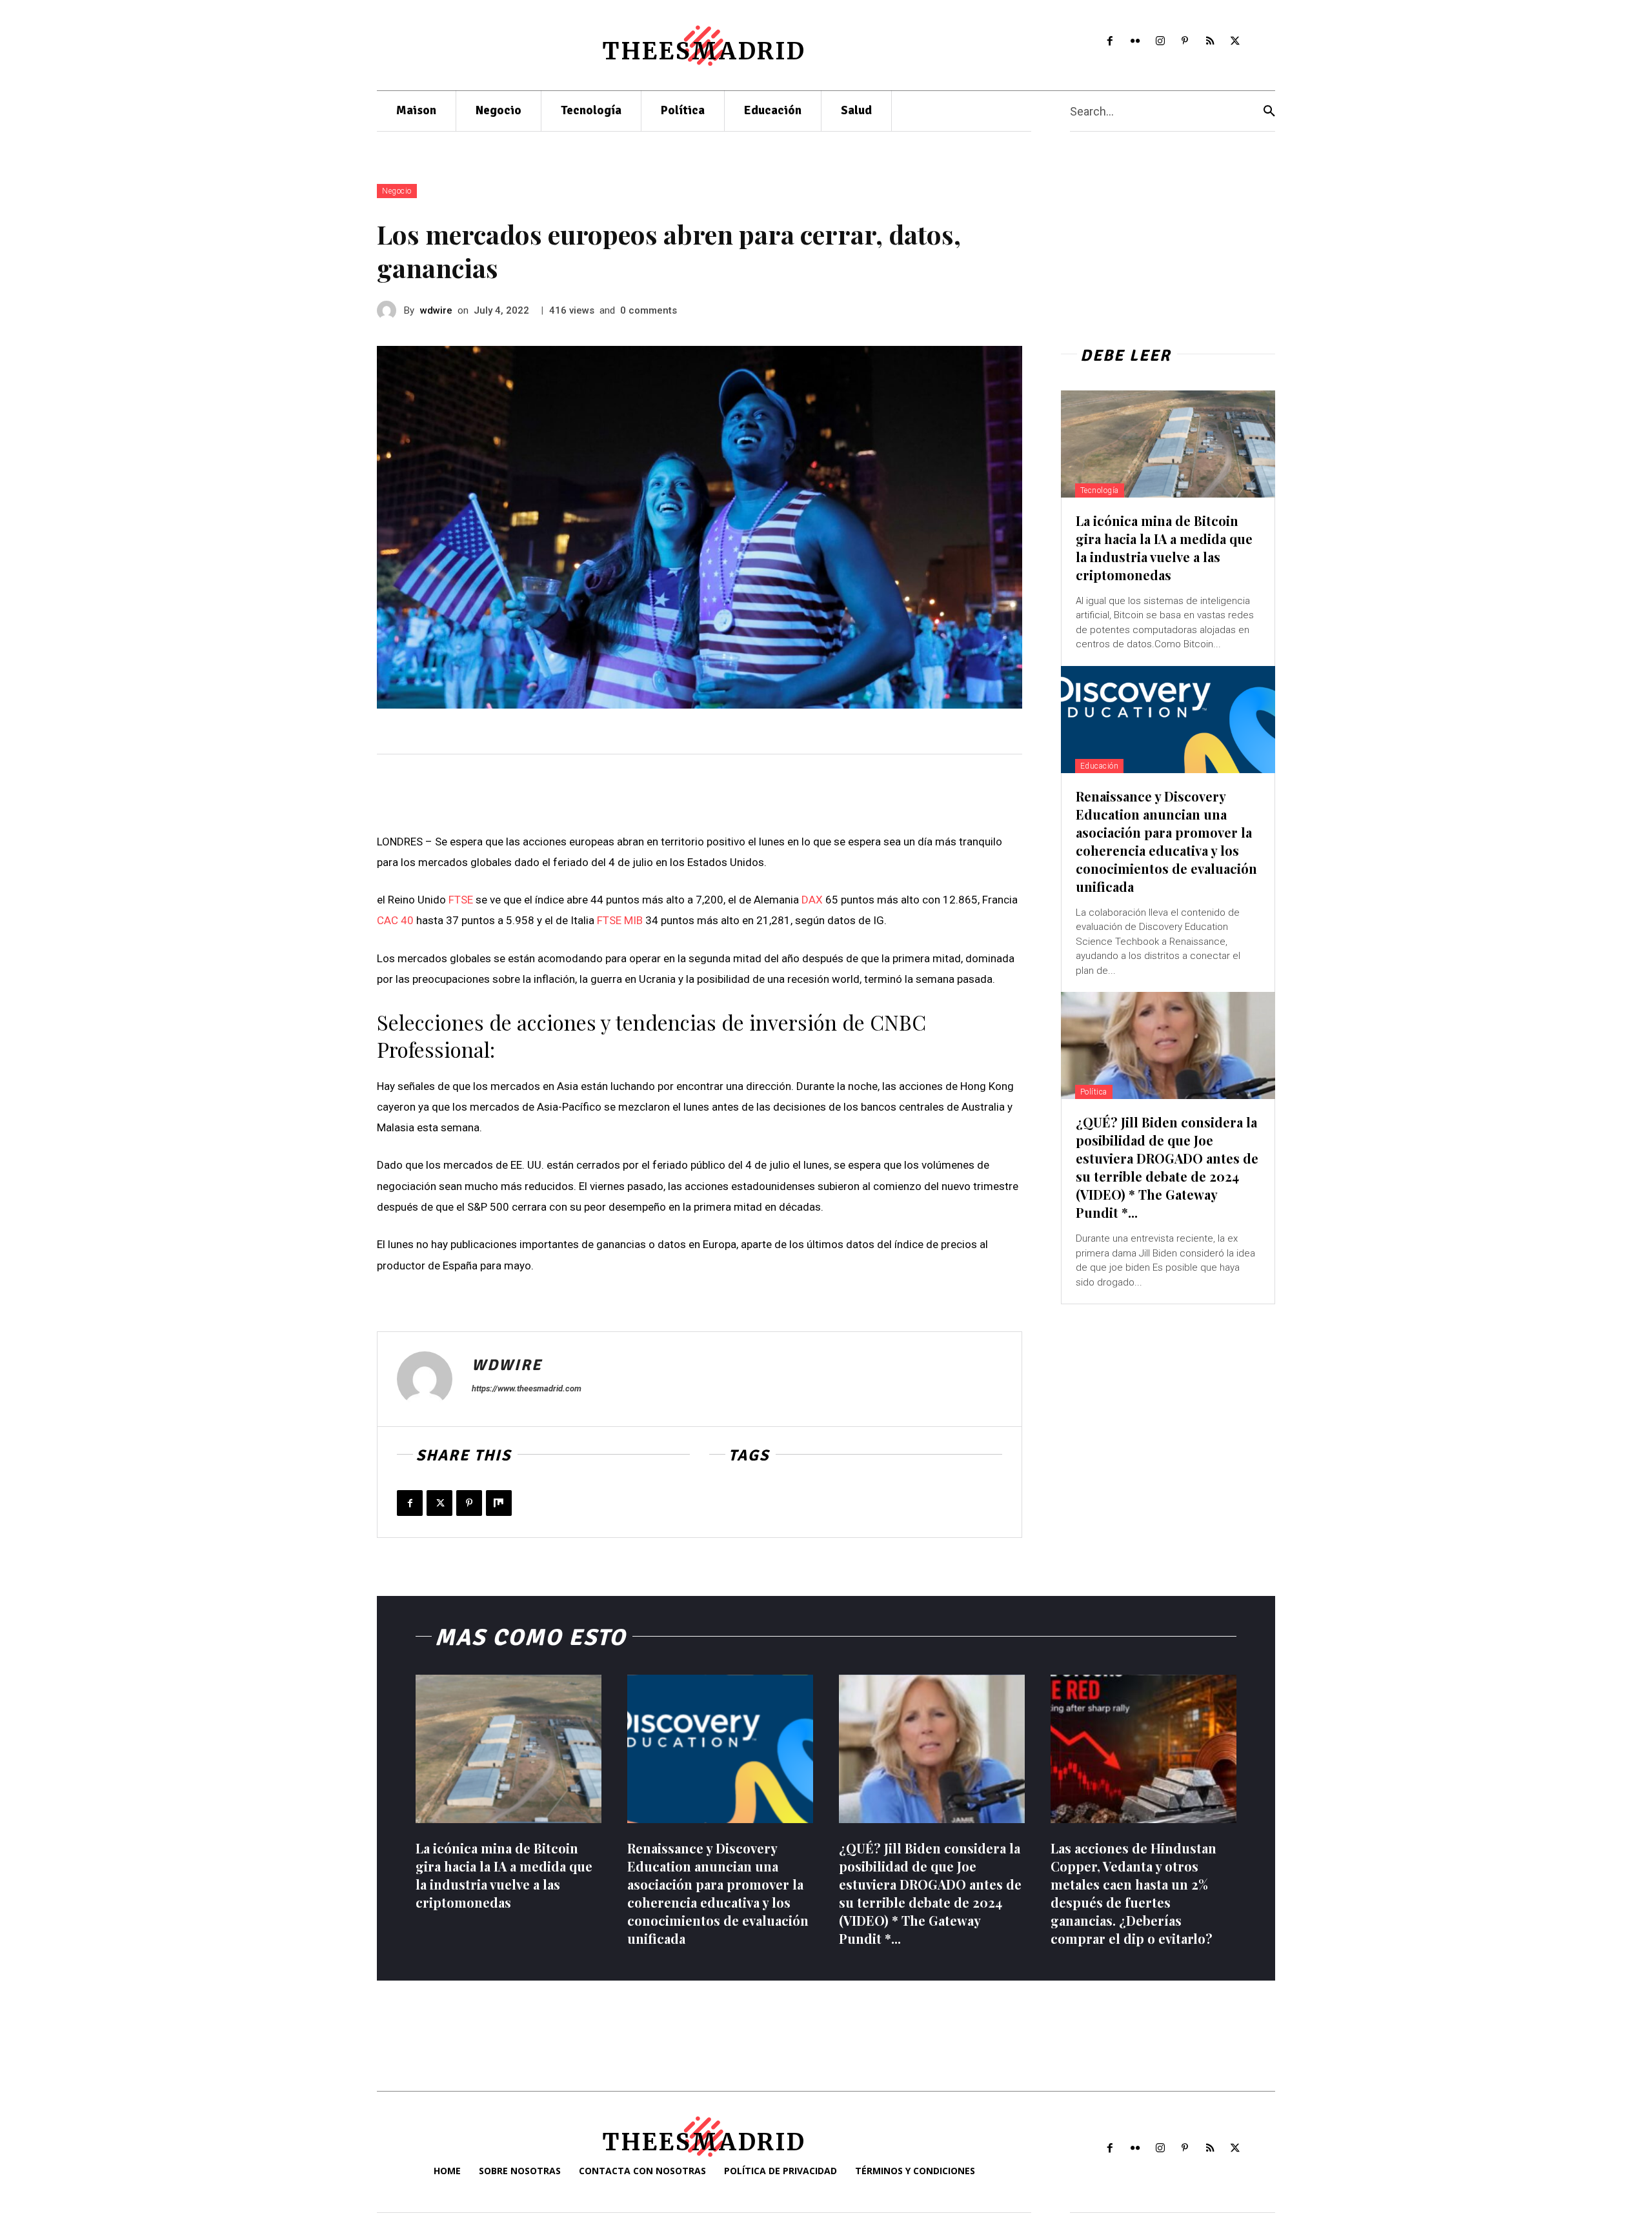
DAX (812, 900)
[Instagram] (1160, 42)
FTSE (461, 900)
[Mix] (499, 1503)
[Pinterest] (1185, 42)
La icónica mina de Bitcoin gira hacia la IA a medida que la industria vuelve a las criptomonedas (1164, 548)
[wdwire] (390, 310)
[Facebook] (1110, 42)
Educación (1100, 766)
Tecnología (1100, 490)
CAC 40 (395, 920)
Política (1094, 1092)
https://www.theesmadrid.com (527, 1388)
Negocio (397, 191)
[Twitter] (1235, 42)
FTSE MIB (620, 920)
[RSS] (1210, 42)
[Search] (1269, 111)
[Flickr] (1135, 42)
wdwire (436, 310)
